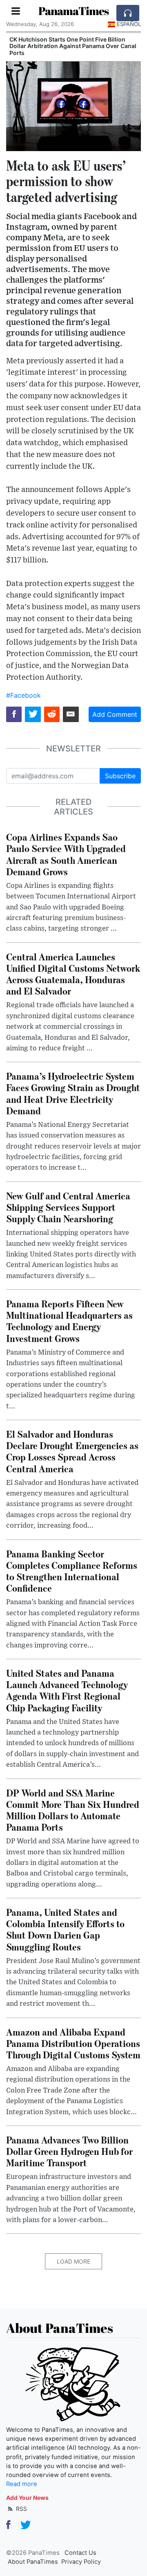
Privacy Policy (81, 2562)
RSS (21, 2509)
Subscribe (120, 776)
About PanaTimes (33, 2562)
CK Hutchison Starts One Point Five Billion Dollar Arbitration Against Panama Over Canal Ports (73, 46)
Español (129, 24)
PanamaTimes (73, 11)
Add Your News (27, 2498)
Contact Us (80, 2553)
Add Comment (115, 714)
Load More (73, 2261)
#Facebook (23, 695)
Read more (22, 2484)
